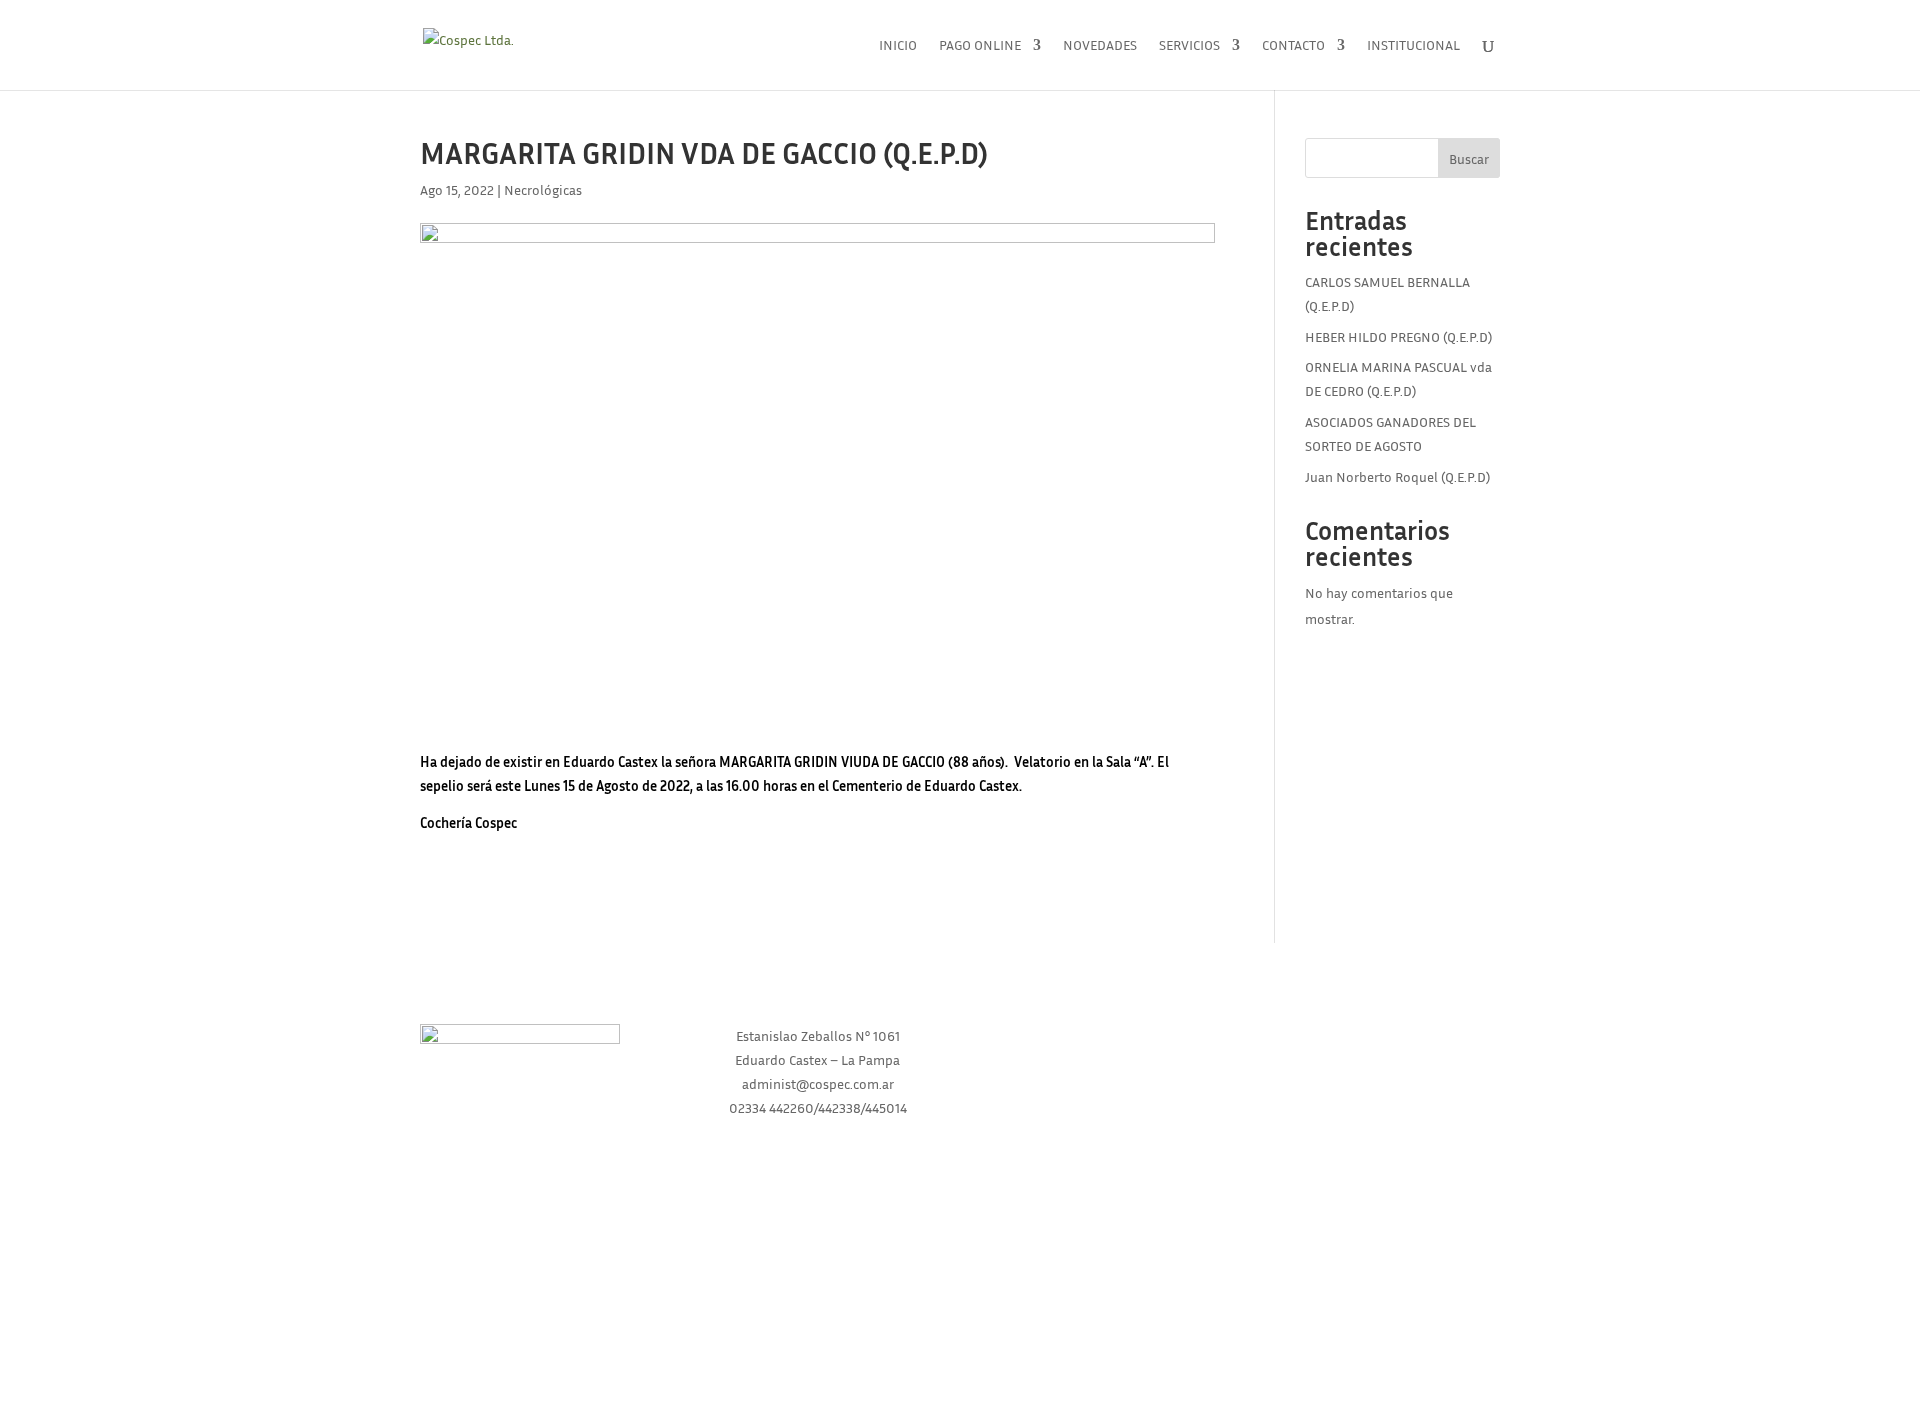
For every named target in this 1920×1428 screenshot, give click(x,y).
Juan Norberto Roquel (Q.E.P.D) (1397, 476)
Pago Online (980, 45)
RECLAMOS (1387, 1111)
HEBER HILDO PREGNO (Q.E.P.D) (1398, 336)
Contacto (1293, 45)
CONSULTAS (1387, 1073)
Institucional (1413, 45)
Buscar (1469, 158)
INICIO (1102, 1035)
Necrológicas (543, 189)
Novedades (1100, 45)
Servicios (1189, 45)
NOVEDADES (1387, 1035)
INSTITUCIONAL (1102, 1073)
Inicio (898, 45)
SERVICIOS (1102, 1111)
